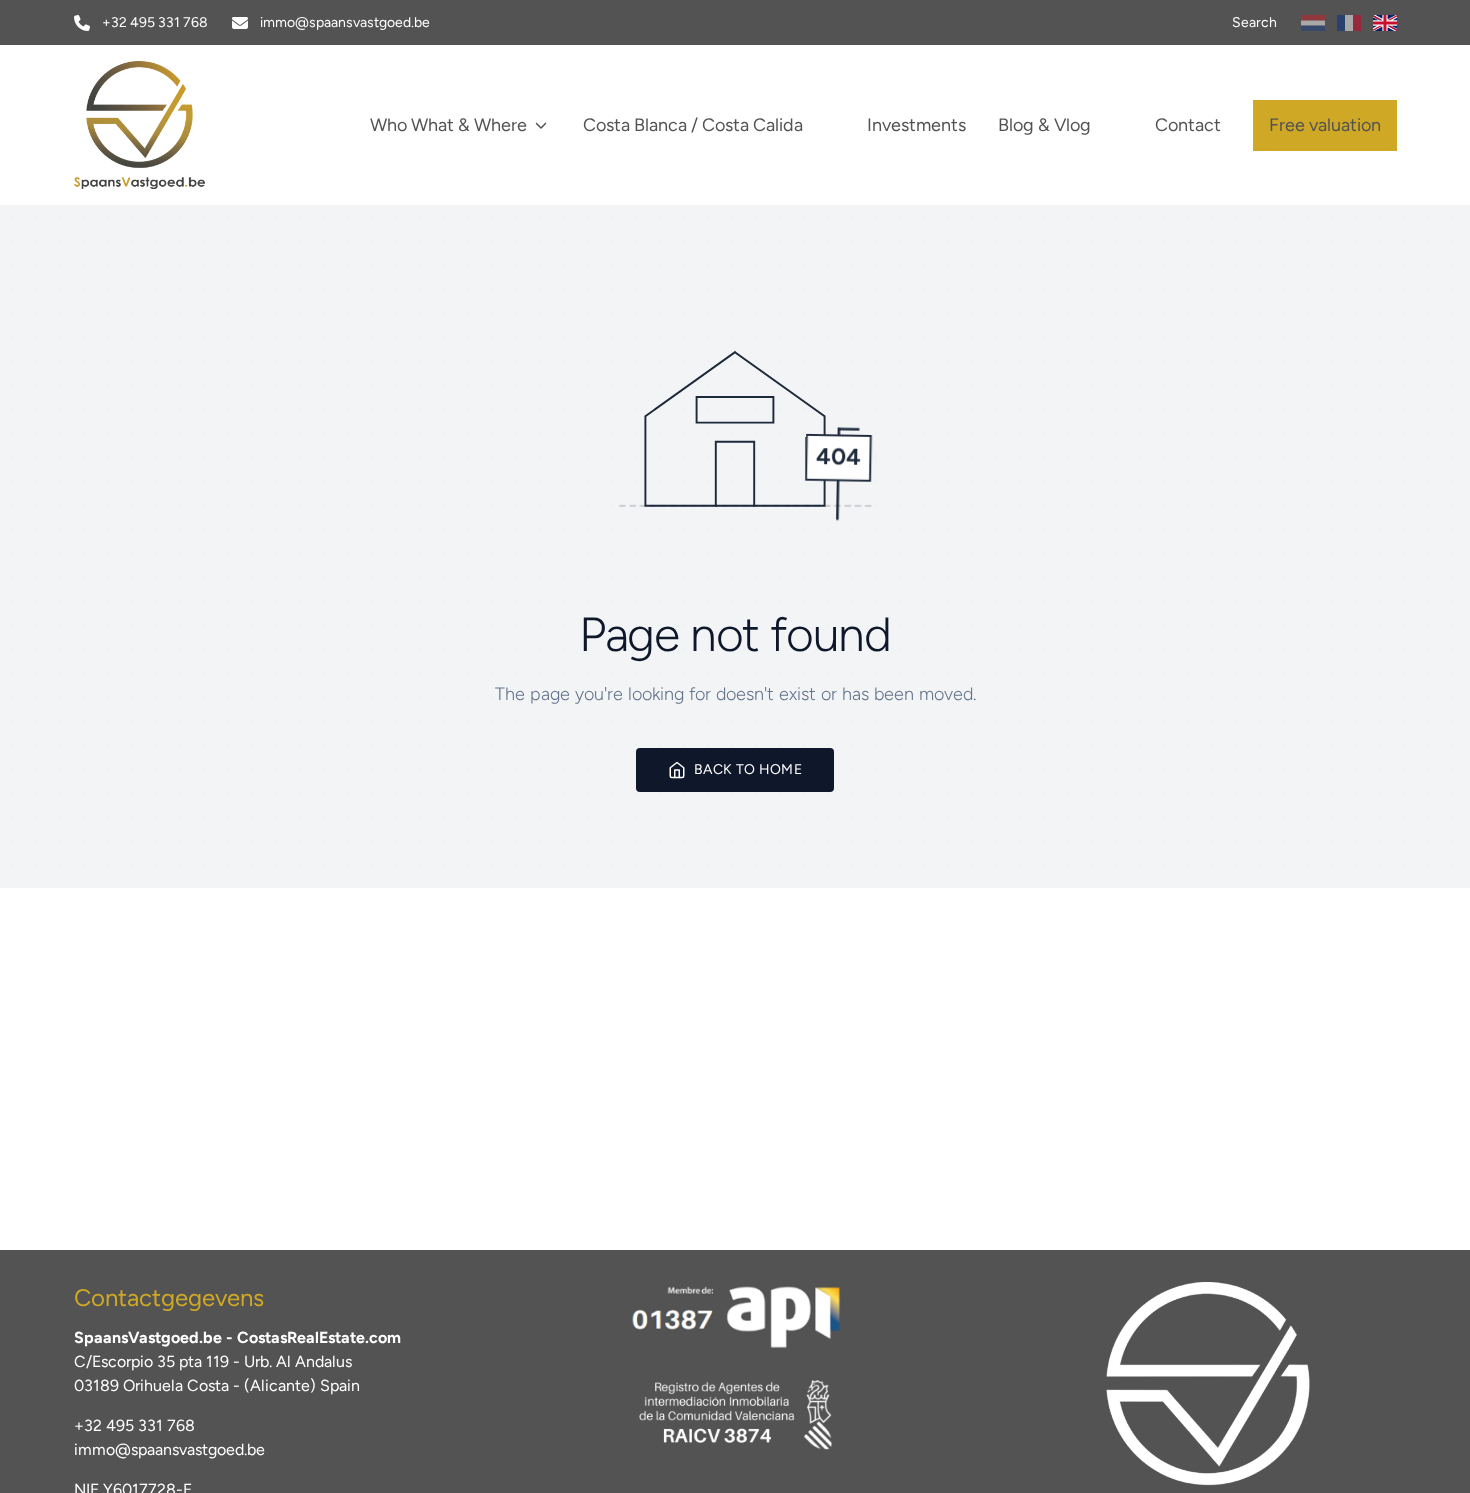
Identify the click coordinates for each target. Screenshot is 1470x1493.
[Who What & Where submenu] (541, 125)
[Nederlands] (1313, 23)
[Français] (1349, 23)
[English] (1385, 23)
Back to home (748, 769)
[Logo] (184, 125)
